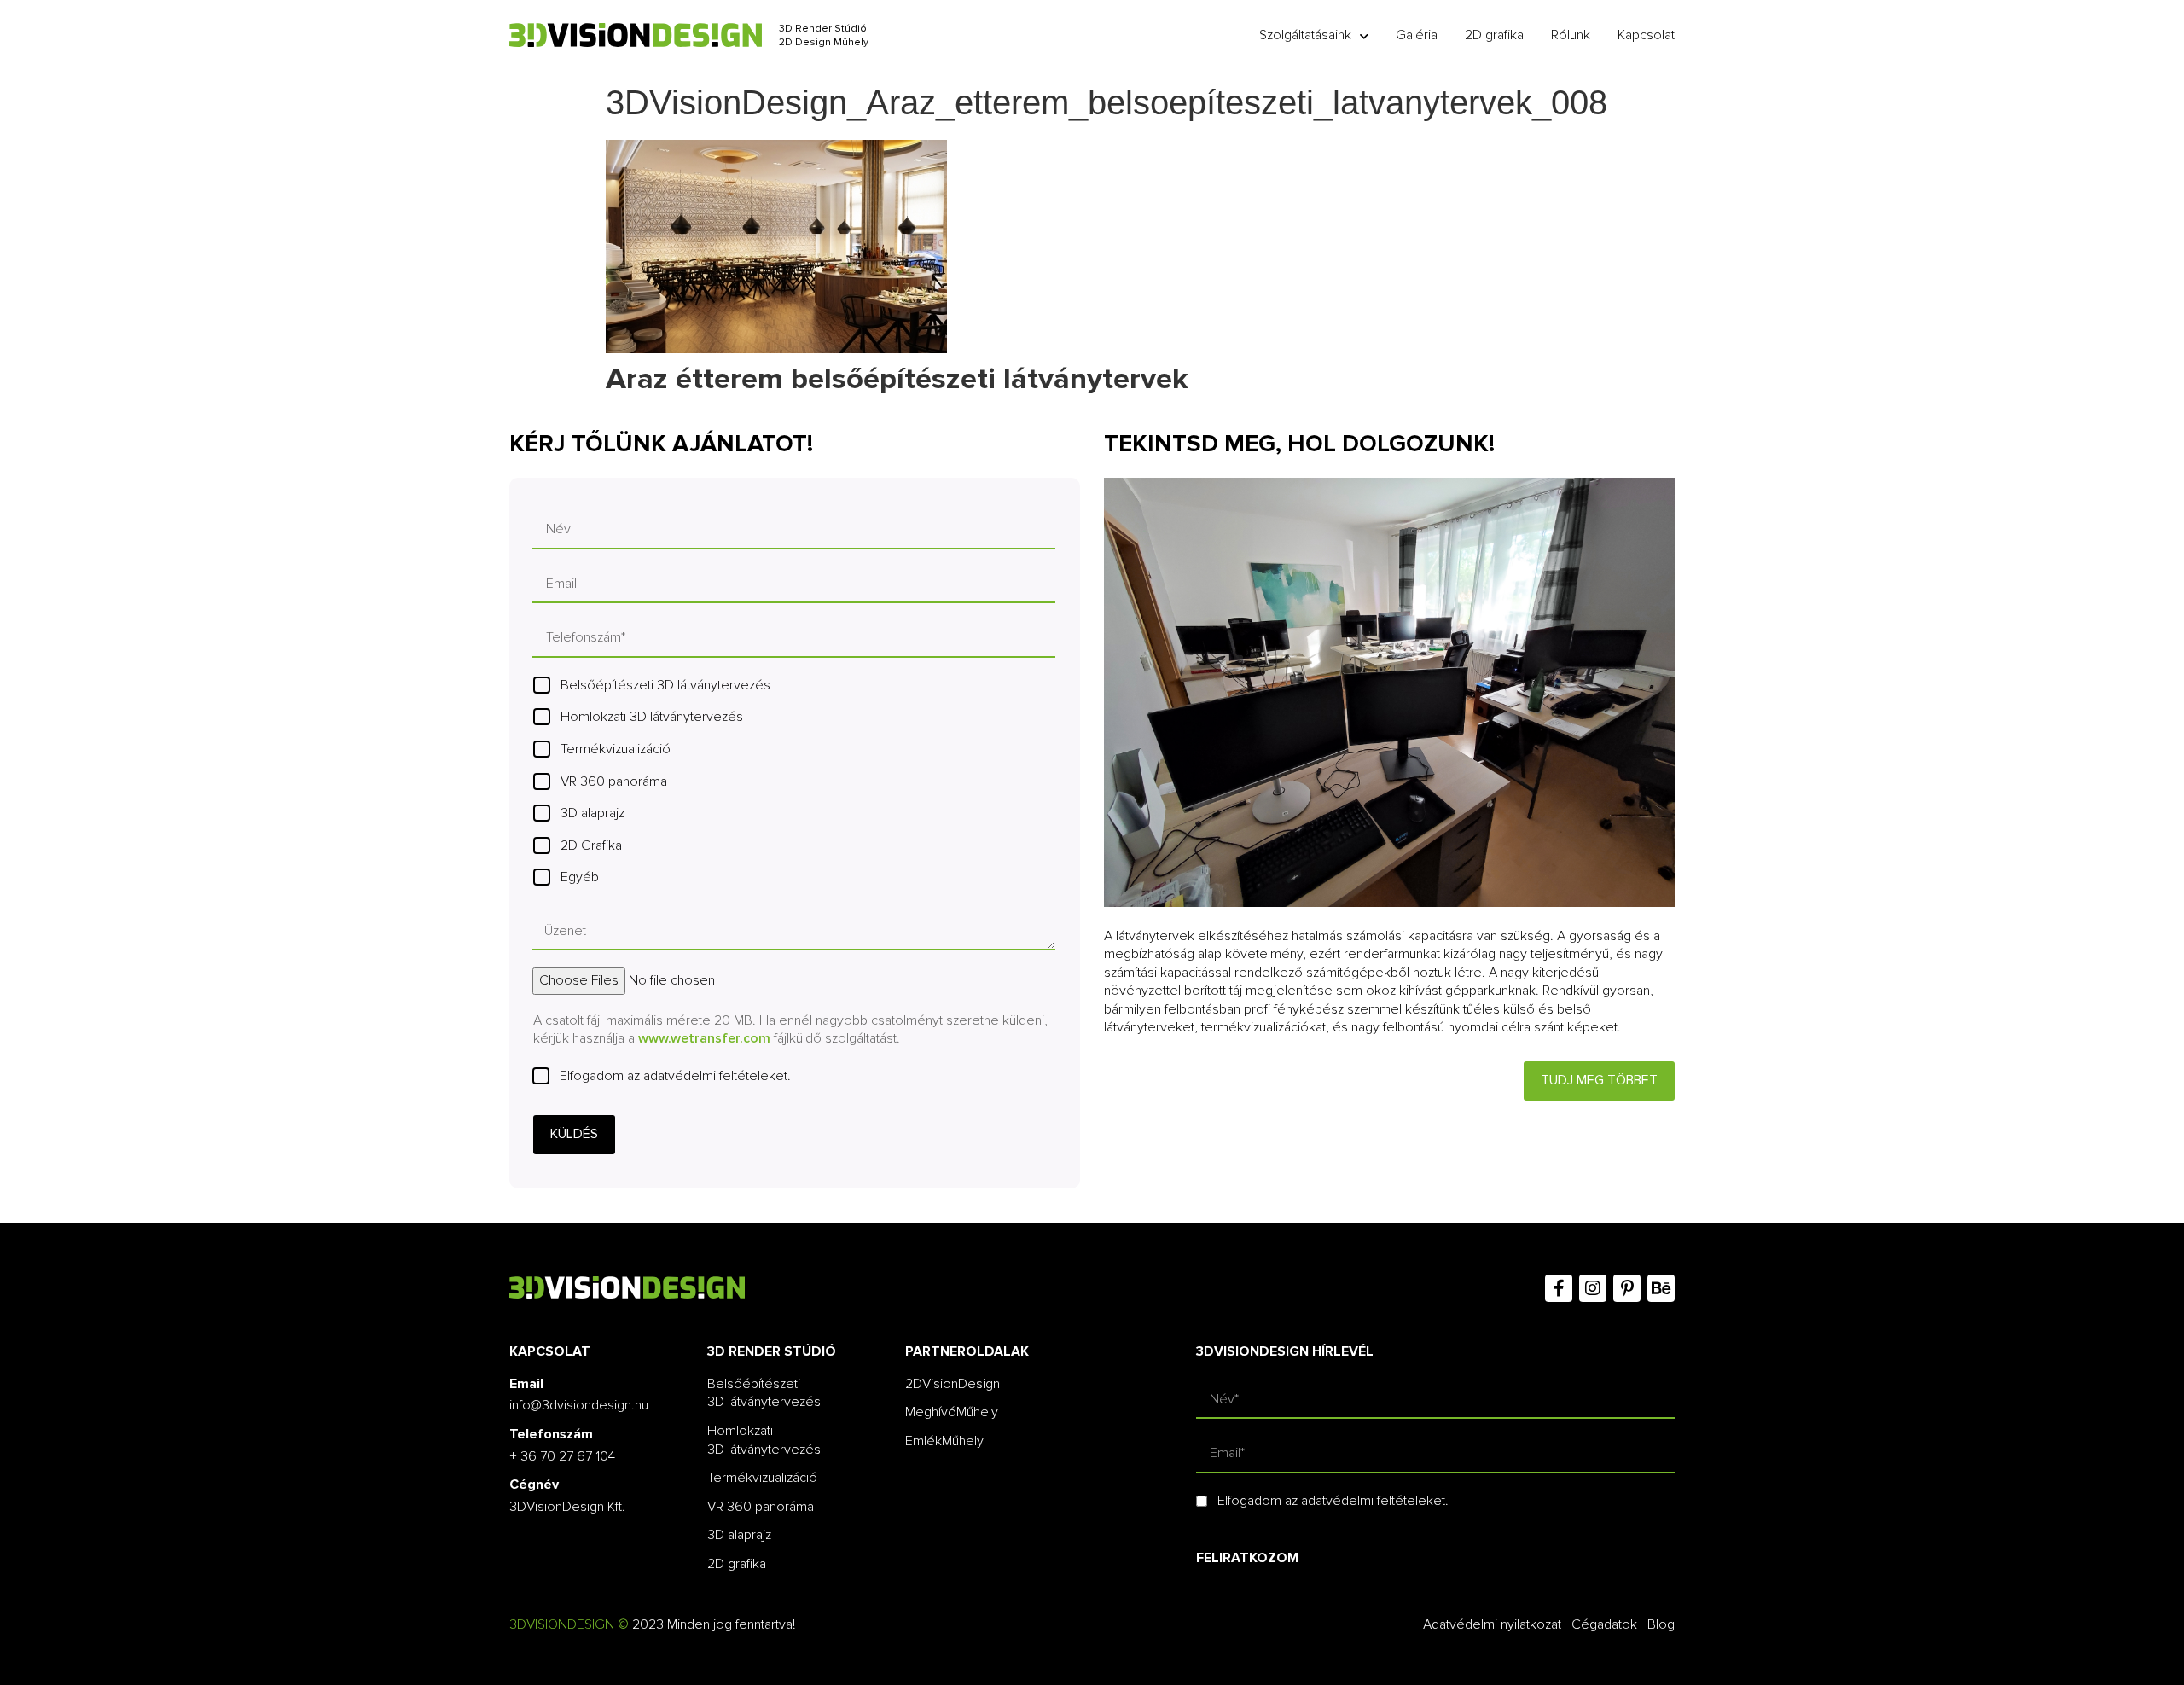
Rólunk (1571, 35)
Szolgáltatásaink (1305, 35)
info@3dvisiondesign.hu (579, 1405)
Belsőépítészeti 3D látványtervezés (665, 685)
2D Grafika (591, 845)
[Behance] (1661, 1288)
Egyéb (580, 877)
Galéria (1417, 35)
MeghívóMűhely (952, 1412)
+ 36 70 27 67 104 (562, 1456)
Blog (1661, 1624)
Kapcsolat (1646, 35)
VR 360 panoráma (614, 781)
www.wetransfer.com (704, 1038)
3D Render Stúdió (823, 29)
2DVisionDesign (953, 1384)
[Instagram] (1593, 1288)
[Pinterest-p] (1627, 1288)
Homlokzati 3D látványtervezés (652, 717)
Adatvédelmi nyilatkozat (1492, 1624)
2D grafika (1494, 35)
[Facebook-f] (1559, 1288)
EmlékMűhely (944, 1441)
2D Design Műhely (824, 42)
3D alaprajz (592, 813)
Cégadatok (1604, 1624)
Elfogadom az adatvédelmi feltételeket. (675, 1076)
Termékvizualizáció (616, 749)
